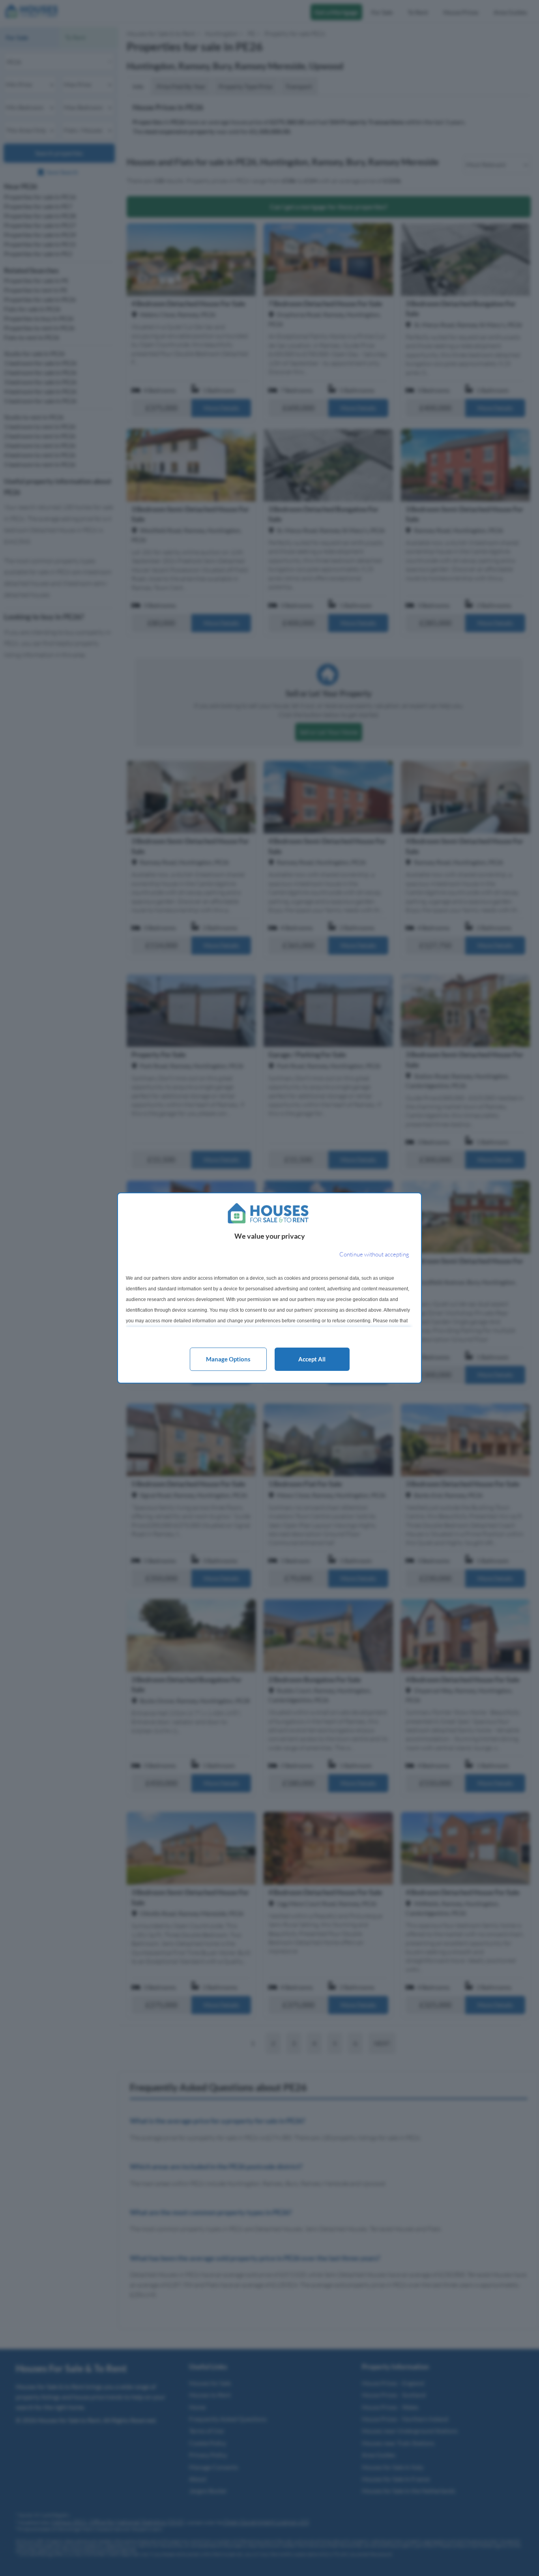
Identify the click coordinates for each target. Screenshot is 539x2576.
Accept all (312, 1359)
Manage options (228, 1359)
